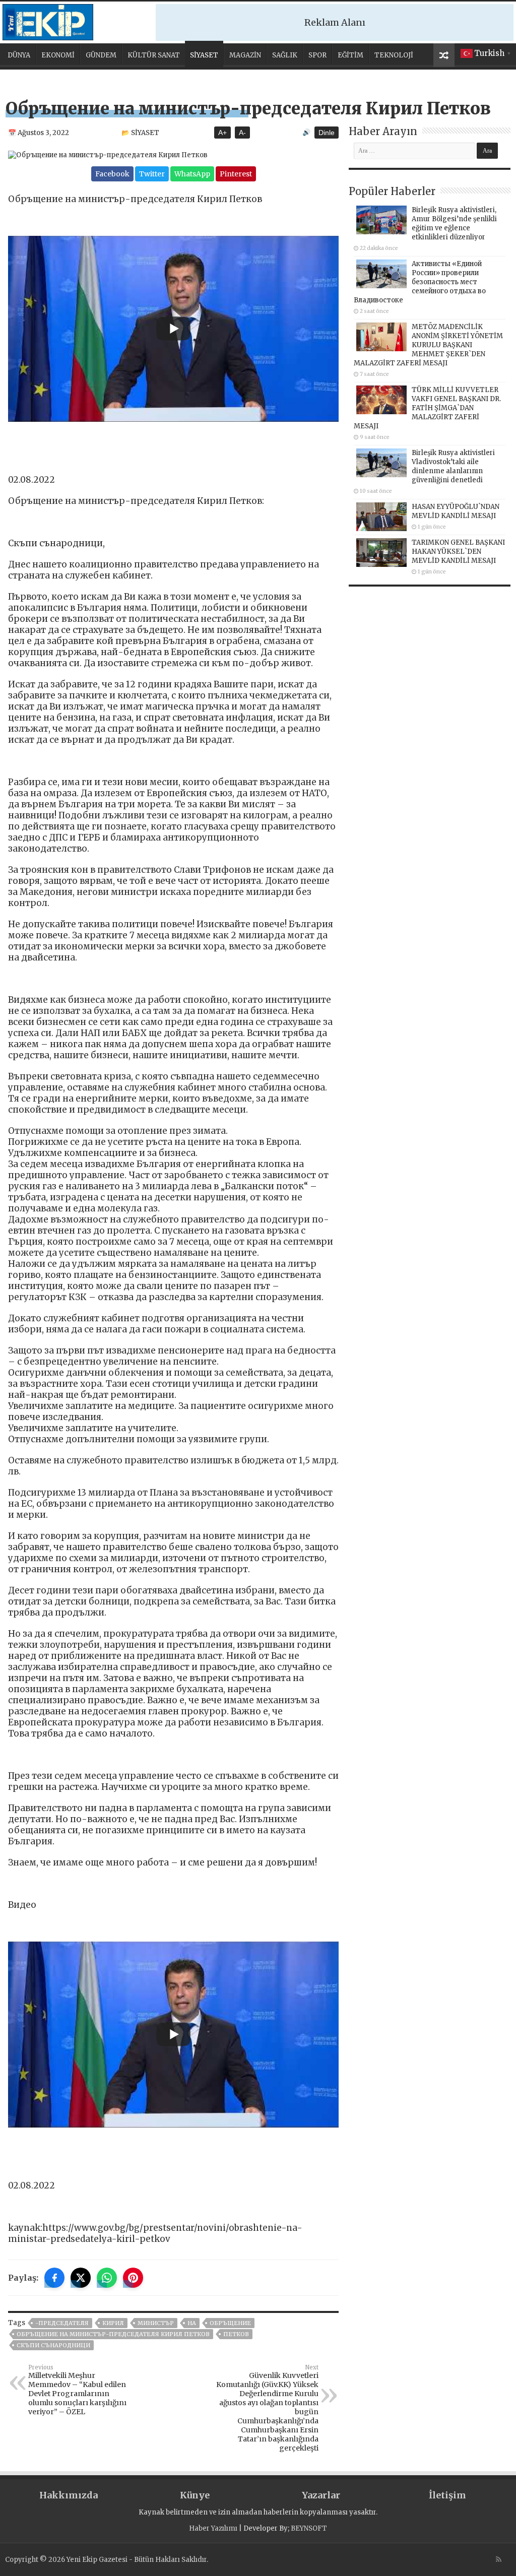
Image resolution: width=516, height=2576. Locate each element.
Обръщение (230, 2323)
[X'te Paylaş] (81, 2278)
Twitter (152, 174)
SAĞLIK (285, 55)
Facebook (112, 174)
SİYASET (204, 55)
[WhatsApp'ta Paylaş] (107, 2278)
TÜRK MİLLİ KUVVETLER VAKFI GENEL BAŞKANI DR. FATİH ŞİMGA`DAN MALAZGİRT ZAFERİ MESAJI (427, 408)
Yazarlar (321, 2495)
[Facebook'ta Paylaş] (54, 2278)
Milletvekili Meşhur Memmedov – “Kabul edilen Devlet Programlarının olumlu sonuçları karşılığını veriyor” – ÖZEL (77, 2390)
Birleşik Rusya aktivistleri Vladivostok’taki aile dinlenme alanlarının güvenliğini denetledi (453, 466)
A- (242, 133)
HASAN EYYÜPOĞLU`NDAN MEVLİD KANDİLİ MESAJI (456, 511)
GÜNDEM (101, 55)
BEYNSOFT (309, 2528)
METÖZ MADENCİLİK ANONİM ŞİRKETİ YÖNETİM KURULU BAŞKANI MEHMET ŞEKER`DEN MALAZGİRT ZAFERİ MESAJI (428, 345)
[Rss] (499, 2559)
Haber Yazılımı (213, 2528)
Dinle (327, 133)
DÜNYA (19, 55)
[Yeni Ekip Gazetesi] (48, 21)
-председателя (62, 2323)
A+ (222, 133)
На (192, 2323)
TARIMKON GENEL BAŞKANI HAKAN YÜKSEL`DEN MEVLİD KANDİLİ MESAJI (458, 552)
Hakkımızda (69, 2495)
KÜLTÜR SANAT (154, 55)
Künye (195, 2495)
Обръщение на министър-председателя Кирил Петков (113, 2334)
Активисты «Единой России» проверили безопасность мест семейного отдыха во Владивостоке (420, 282)
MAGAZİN (245, 55)
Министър (156, 2323)
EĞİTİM (350, 55)
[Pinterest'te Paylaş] (133, 2278)
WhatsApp (192, 174)
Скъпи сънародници (53, 2345)
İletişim (447, 2495)
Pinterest (236, 174)
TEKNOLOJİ (394, 55)
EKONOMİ (58, 55)
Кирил (113, 2323)
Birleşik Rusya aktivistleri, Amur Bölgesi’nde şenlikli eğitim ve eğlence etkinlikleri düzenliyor (454, 223)
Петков (236, 2334)
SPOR (317, 55)
